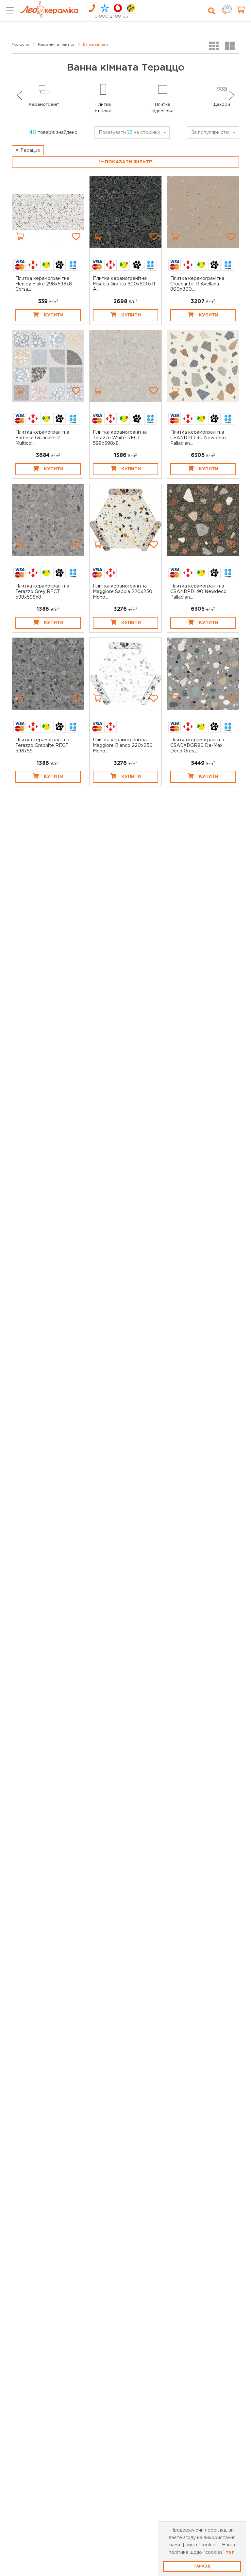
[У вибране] (76, 236)
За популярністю (210, 133)
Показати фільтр (128, 162)
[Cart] (20, 236)
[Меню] (10, 11)
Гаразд (202, 2566)
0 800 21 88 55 (111, 16)
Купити (54, 315)
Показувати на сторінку (129, 132)
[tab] (92, 8)
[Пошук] (212, 11)
